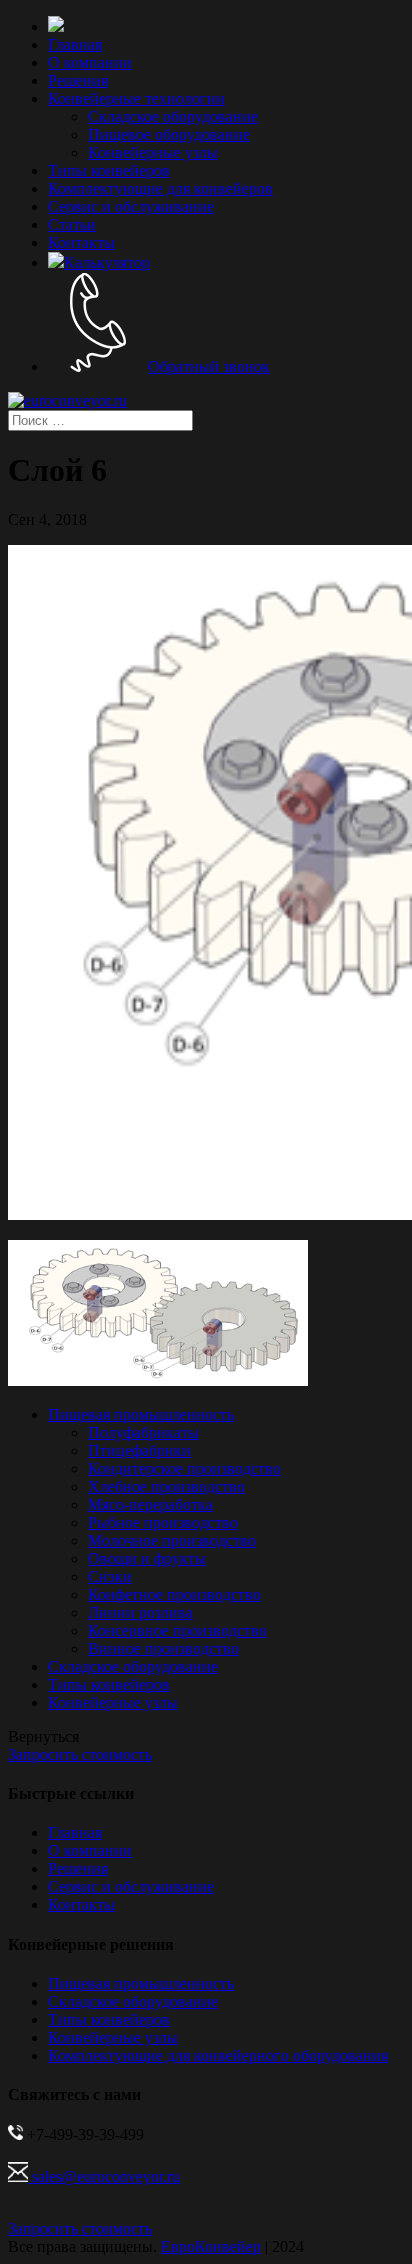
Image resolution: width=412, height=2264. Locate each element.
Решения (78, 80)
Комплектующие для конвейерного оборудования (218, 2055)
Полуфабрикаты (143, 1432)
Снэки (110, 1576)
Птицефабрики (139, 1450)
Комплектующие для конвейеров (160, 188)
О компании (90, 62)
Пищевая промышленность (141, 1414)
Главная (75, 44)
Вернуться (43, 1736)
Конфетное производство (174, 1594)
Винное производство (163, 1648)
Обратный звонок (209, 366)
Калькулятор (107, 262)
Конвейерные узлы (153, 152)
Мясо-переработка (150, 1504)
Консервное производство (177, 1630)
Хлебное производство (166, 1486)
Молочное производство (172, 1540)
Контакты (81, 242)
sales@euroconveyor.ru (104, 2176)
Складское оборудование (173, 116)
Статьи (72, 224)
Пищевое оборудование (169, 134)
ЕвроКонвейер (211, 2246)
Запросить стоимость (80, 1754)
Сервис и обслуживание (131, 206)
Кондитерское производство (184, 1468)
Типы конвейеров (109, 170)
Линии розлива (140, 1612)
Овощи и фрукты (147, 1558)
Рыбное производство (163, 1522)
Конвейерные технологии (136, 98)
